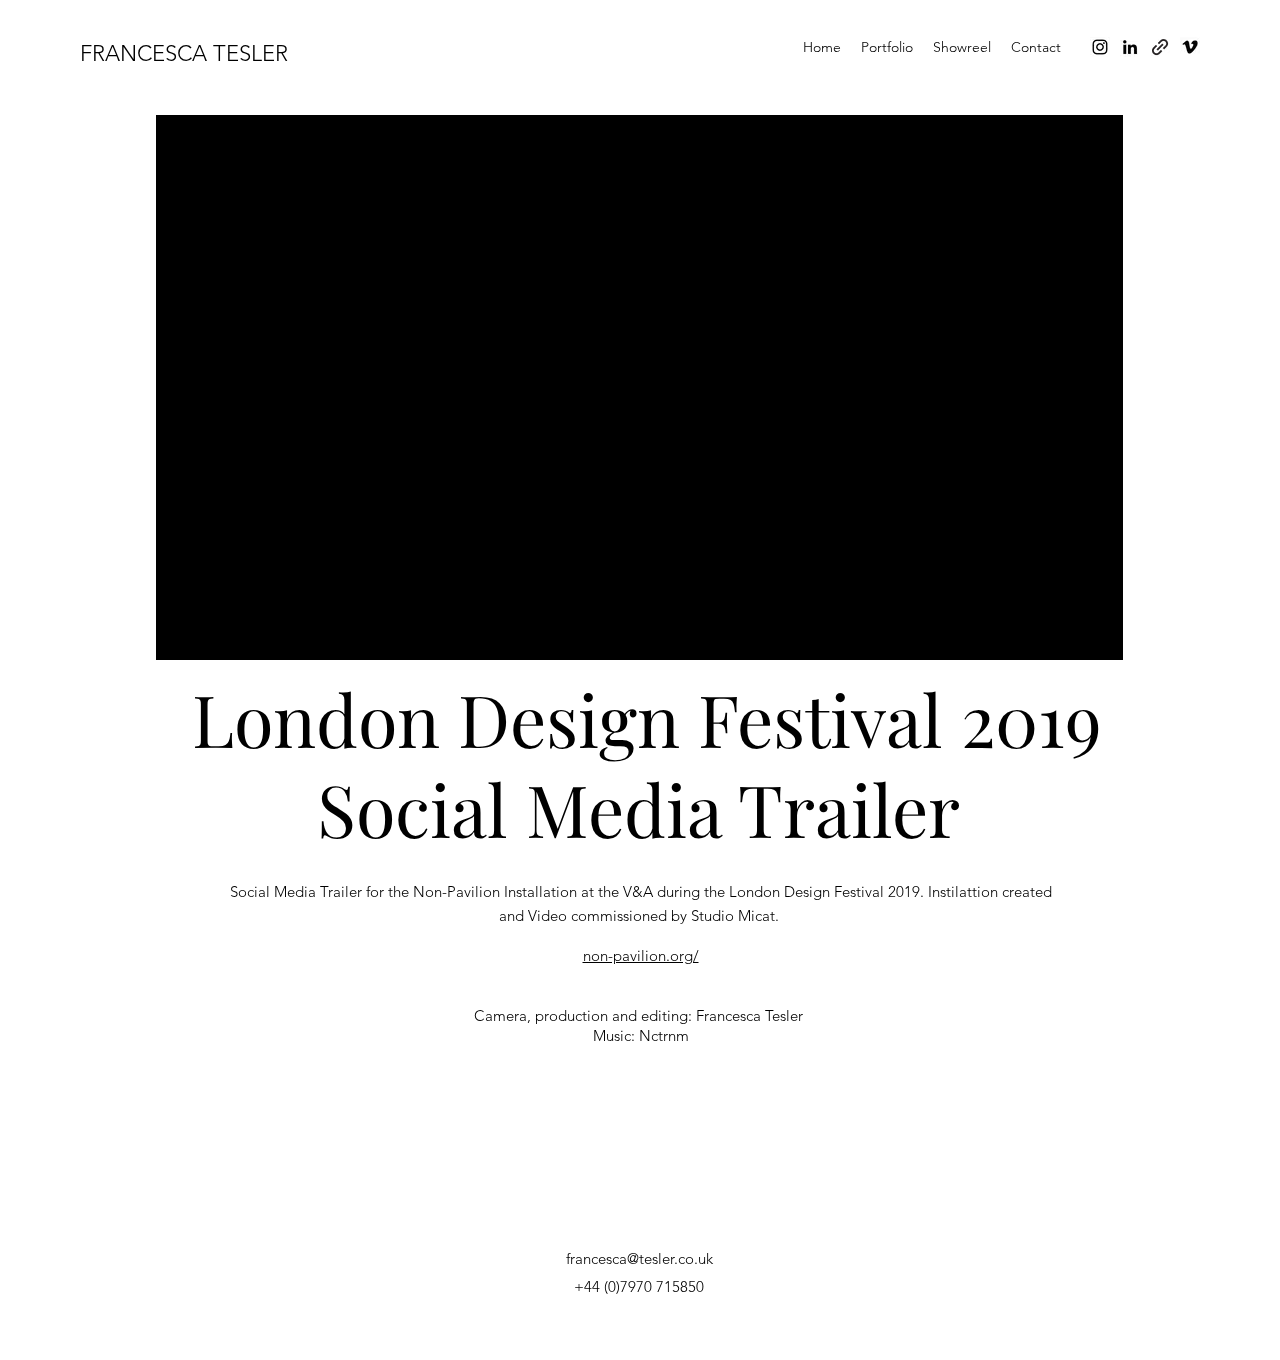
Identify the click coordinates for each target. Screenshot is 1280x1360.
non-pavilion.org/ (641, 955)
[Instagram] (1100, 47)
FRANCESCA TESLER (184, 53)
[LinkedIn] (1130, 47)
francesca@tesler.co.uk (639, 1258)
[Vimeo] (1190, 47)
